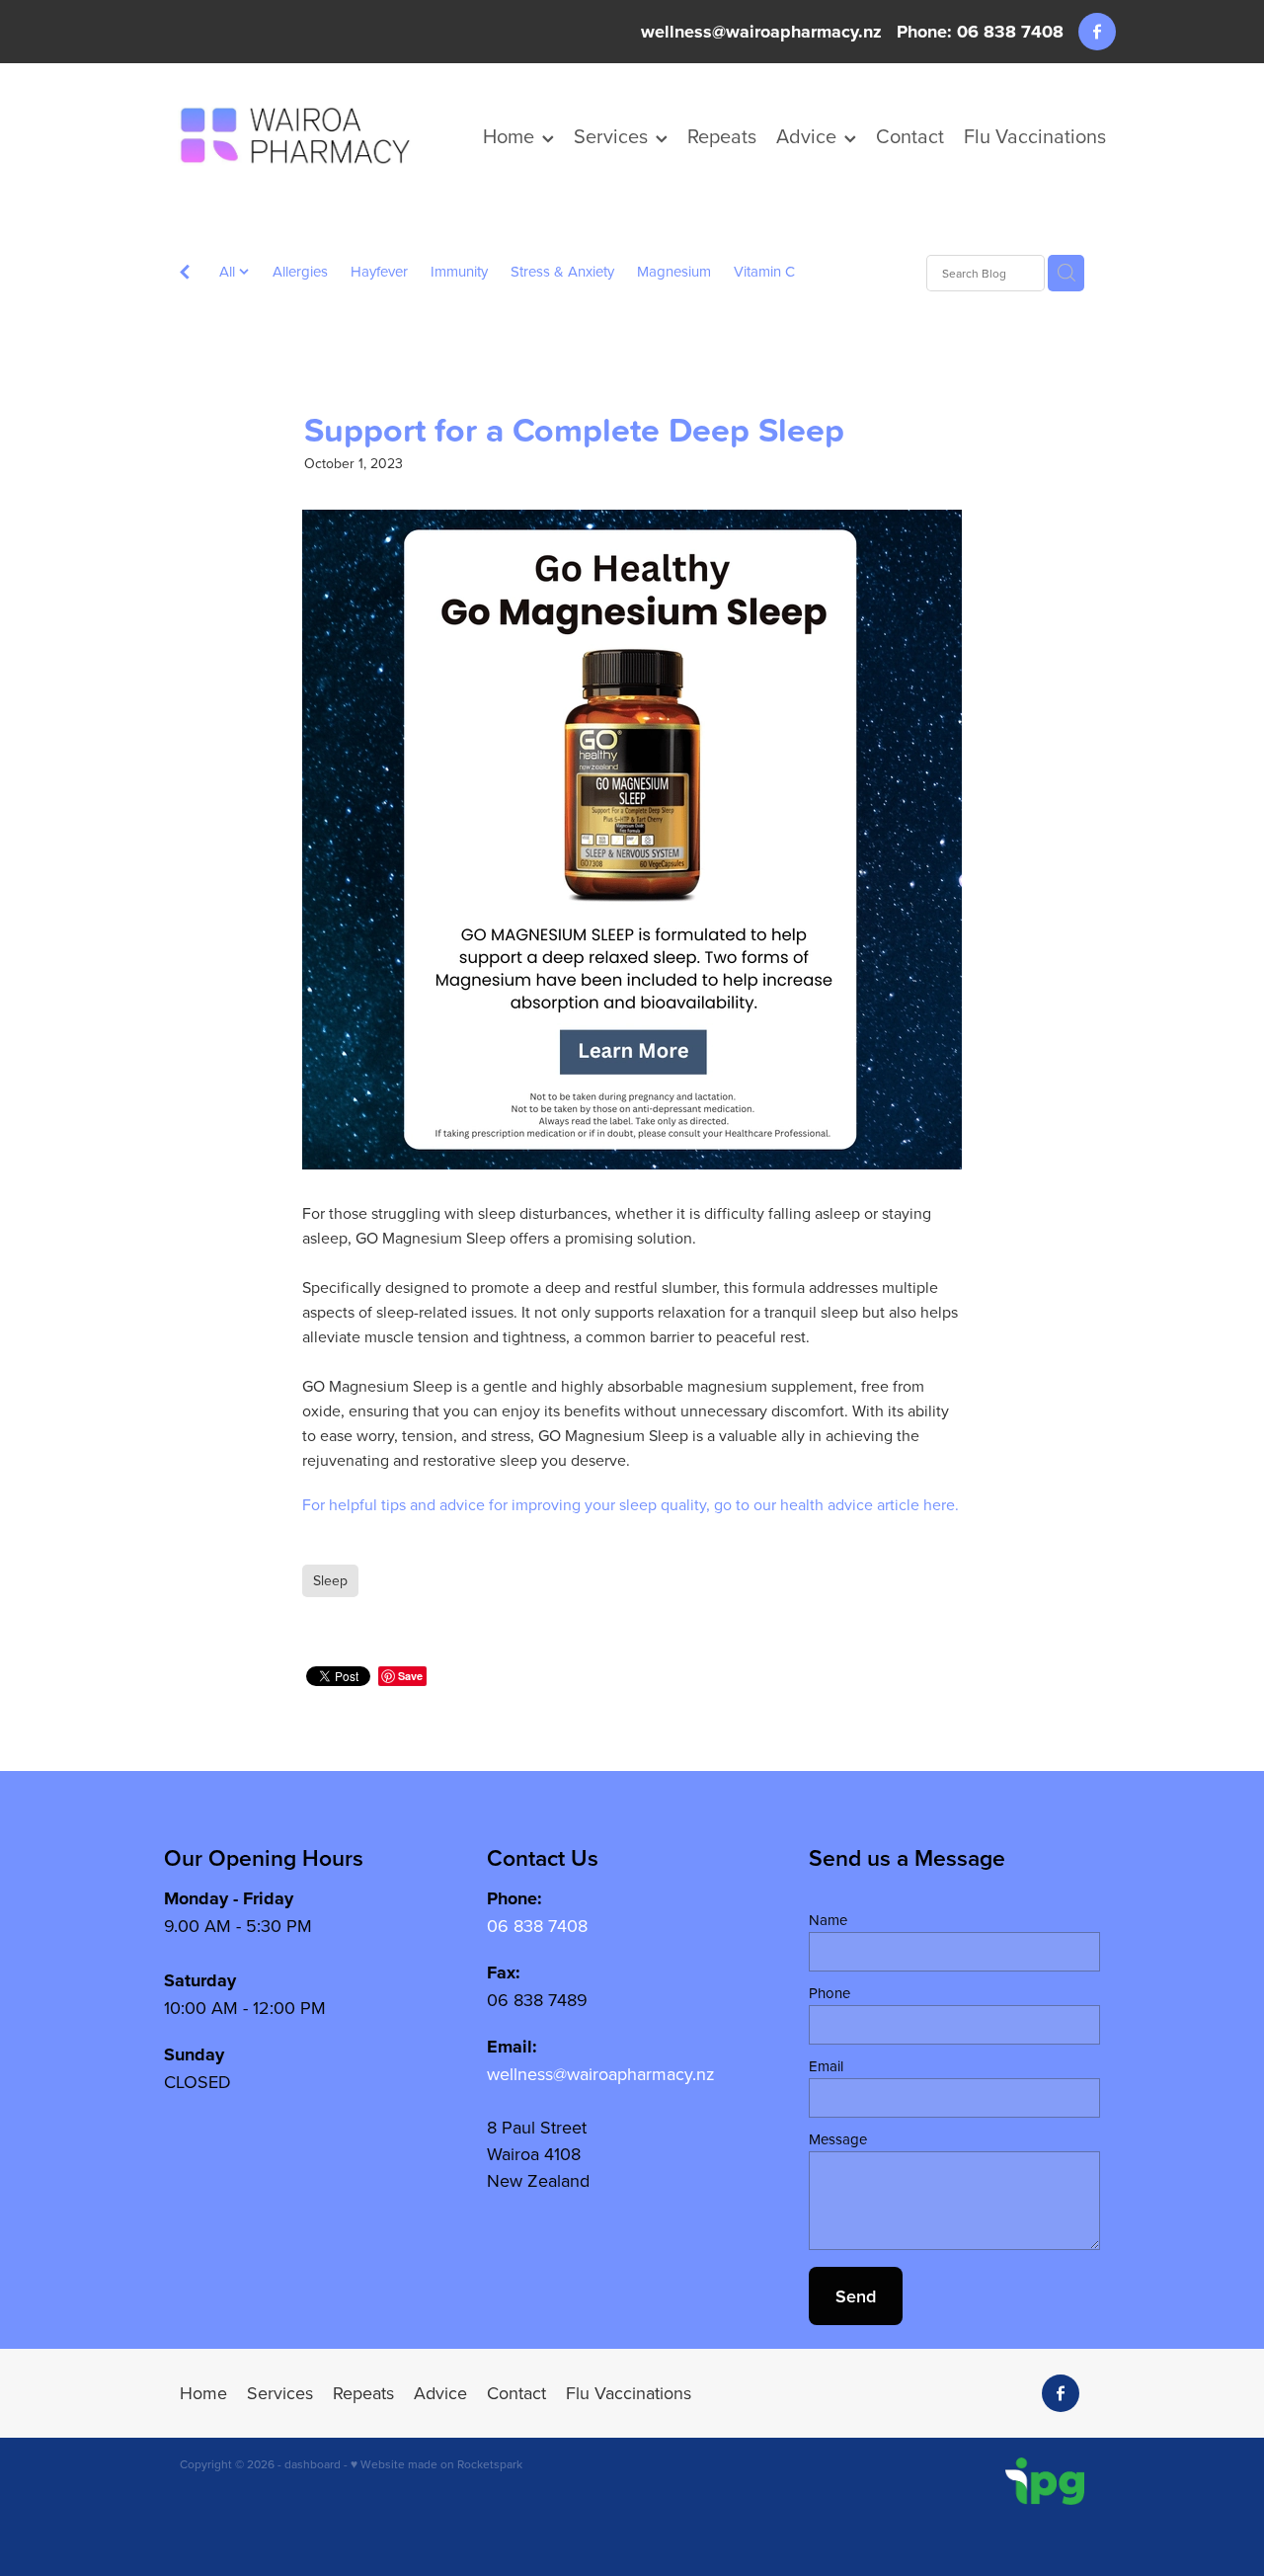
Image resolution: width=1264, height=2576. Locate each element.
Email (826, 2066)
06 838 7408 (537, 1926)
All (229, 271)
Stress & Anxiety (562, 271)
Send (856, 2296)
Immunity (459, 271)
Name (828, 1920)
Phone (829, 1993)
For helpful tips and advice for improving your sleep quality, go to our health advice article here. (631, 1504)
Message (838, 2139)
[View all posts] (185, 274)
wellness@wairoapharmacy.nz (761, 32)
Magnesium (674, 271)
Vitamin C (764, 271)
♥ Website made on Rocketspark (436, 2464)
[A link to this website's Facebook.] (1097, 32)
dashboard (313, 2464)
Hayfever (379, 271)
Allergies (300, 271)
